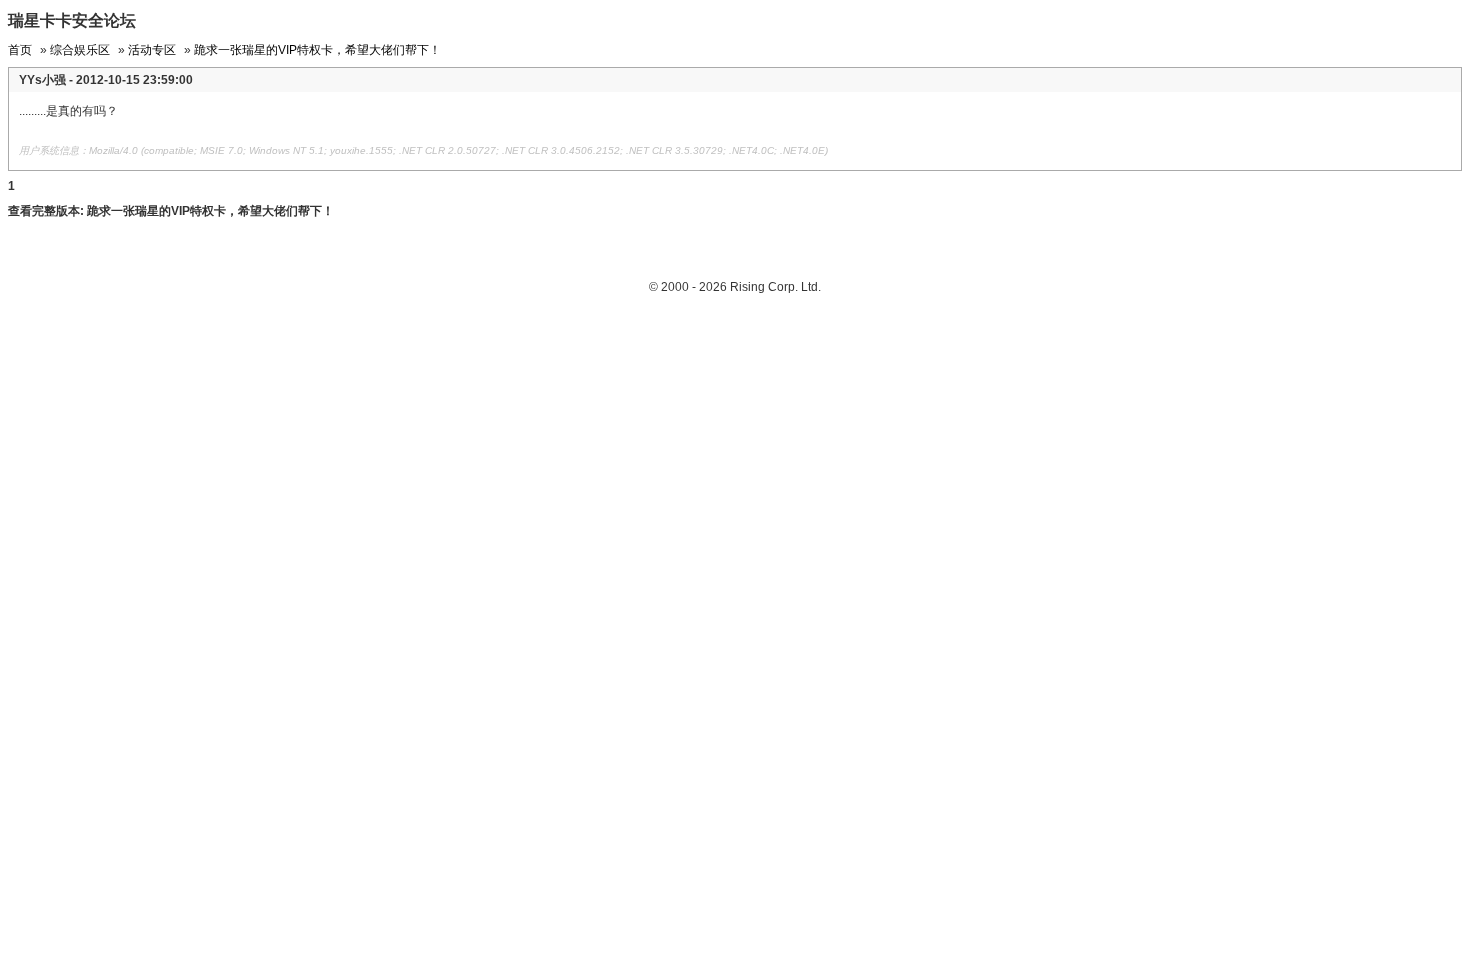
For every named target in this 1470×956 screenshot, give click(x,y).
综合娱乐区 (80, 50)
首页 (20, 50)
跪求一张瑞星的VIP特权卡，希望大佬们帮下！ (317, 50)
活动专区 (152, 50)
